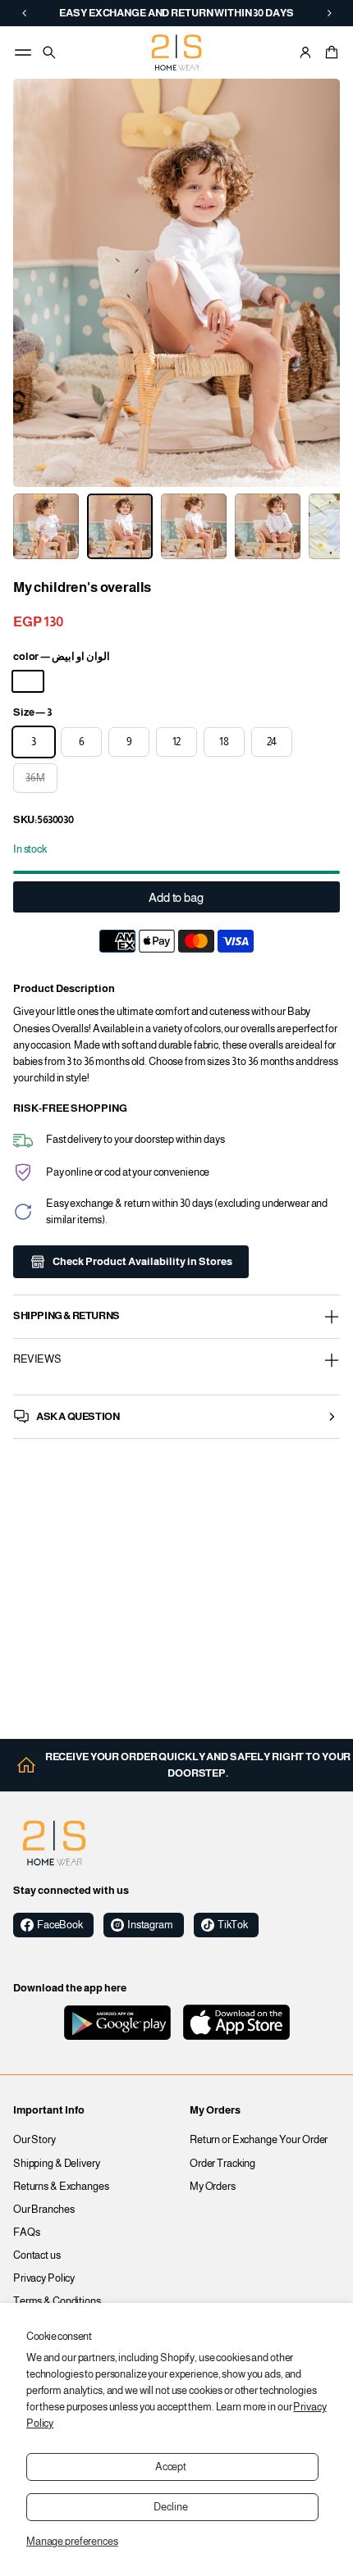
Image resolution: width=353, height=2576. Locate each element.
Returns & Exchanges (61, 2187)
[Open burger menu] (23, 52)
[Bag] (329, 52)
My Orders (213, 2187)
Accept (171, 2467)
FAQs (27, 2232)
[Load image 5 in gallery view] (194, 526)
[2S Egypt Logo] (54, 1843)
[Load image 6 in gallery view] (268, 526)
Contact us (37, 2255)
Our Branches (44, 2210)
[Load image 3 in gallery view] (46, 526)
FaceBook (60, 1925)
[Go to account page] (305, 52)
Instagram (150, 1925)
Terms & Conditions (57, 2301)
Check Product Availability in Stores (142, 1262)
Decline (170, 2507)
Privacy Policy (44, 2278)
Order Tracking (222, 2164)
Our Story (34, 2140)
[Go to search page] (49, 52)
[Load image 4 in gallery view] (120, 526)
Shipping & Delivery (57, 2164)
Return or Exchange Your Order (259, 2140)
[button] (329, 52)
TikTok (233, 1925)
